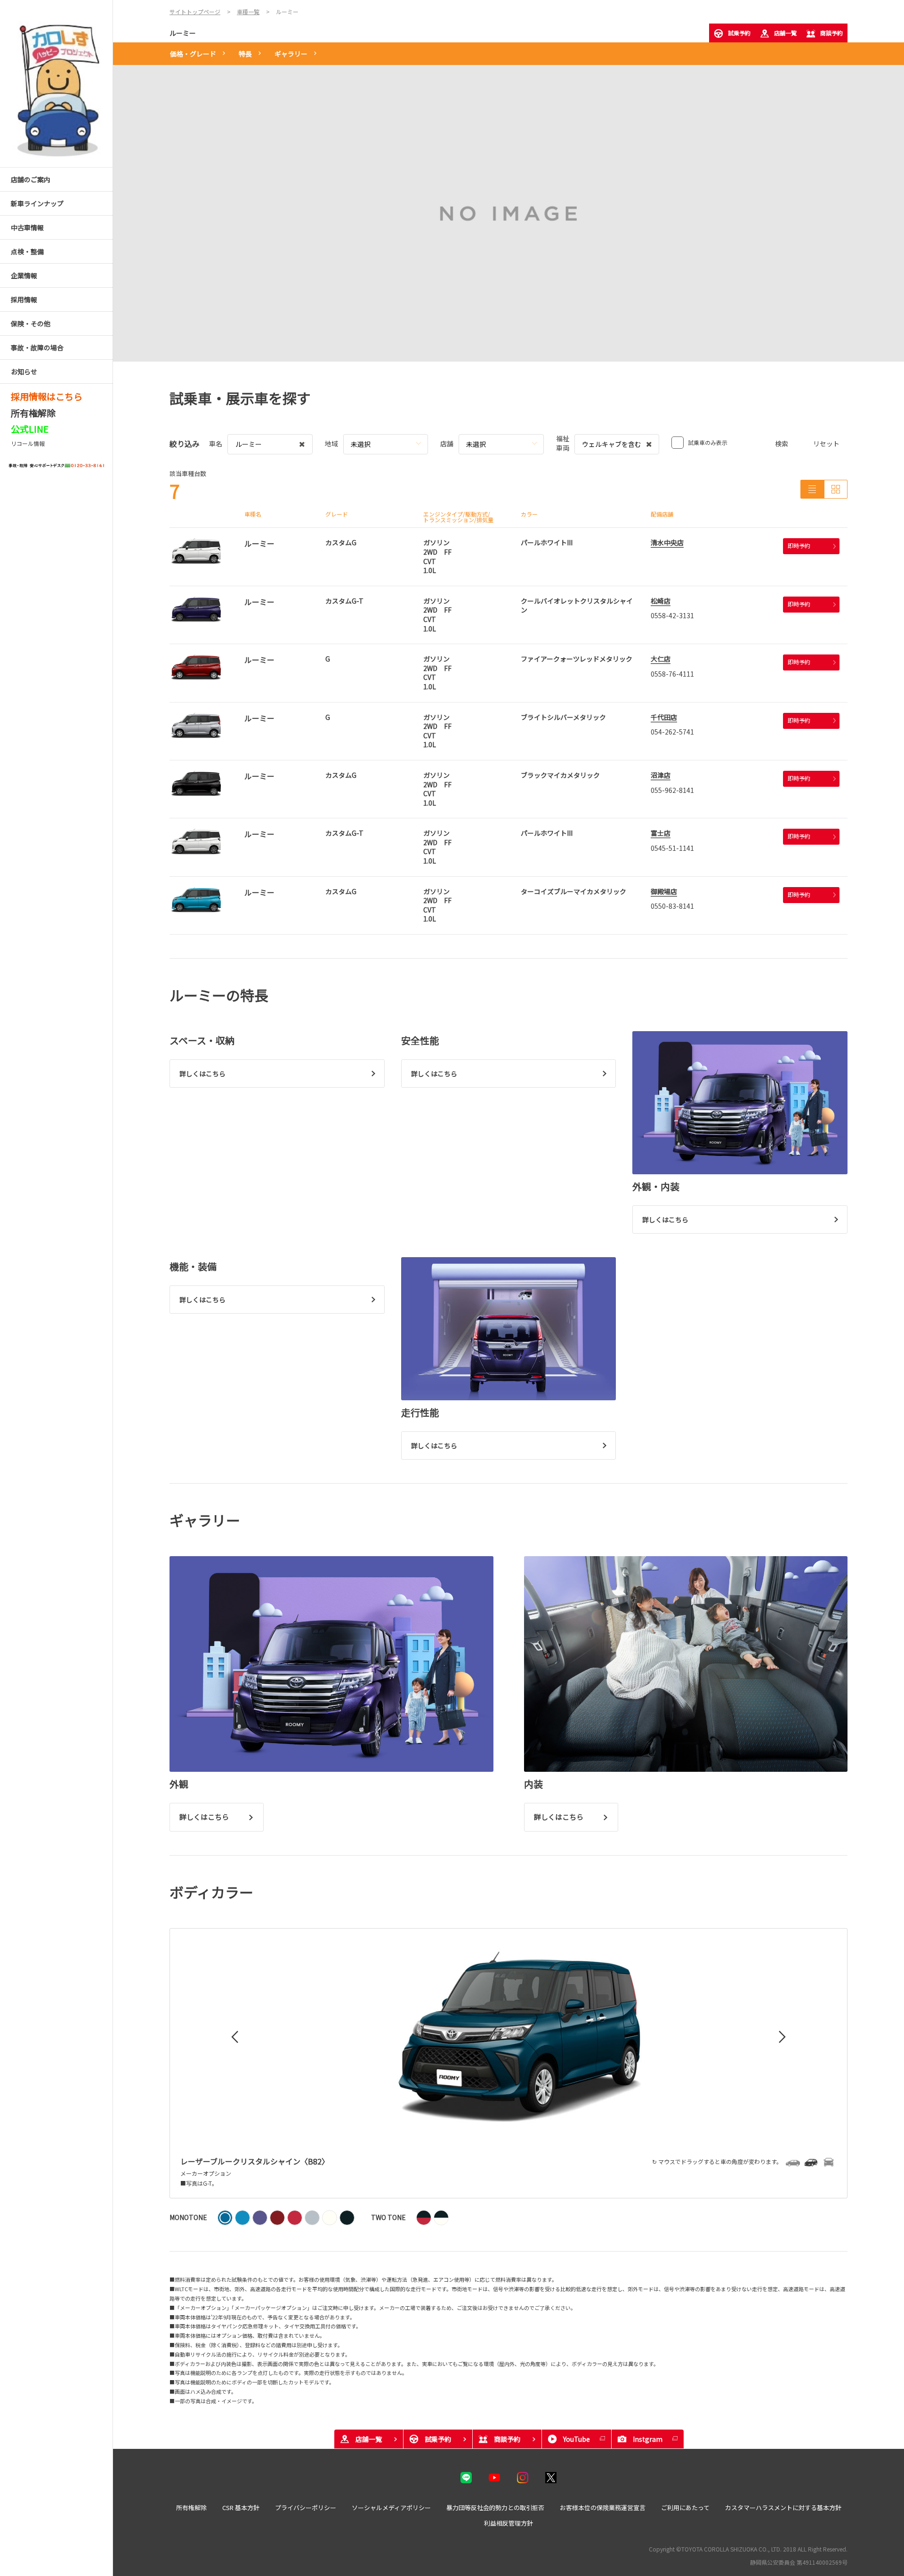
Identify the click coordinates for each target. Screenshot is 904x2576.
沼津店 (661, 775)
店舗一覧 (785, 33)
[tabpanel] (508, 213)
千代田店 (664, 717)
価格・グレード (193, 54)
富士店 (661, 833)
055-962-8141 (672, 790)
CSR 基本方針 (241, 2507)
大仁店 (661, 659)
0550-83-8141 (672, 906)
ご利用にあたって (685, 2507)
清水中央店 (667, 542)
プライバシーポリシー (306, 2507)
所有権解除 (191, 2507)
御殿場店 (664, 891)
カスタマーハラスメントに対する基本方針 (783, 2507)
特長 (245, 54)
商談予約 (831, 33)
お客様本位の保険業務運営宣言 (603, 2507)
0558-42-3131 (672, 615)
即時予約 (799, 545)
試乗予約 (739, 33)
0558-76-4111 (672, 674)
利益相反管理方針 (508, 2523)
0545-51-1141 (672, 848)
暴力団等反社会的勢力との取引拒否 (495, 2507)
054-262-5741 (672, 732)
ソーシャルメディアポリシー (391, 2507)
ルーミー (183, 33)
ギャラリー (291, 54)
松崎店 (661, 601)
